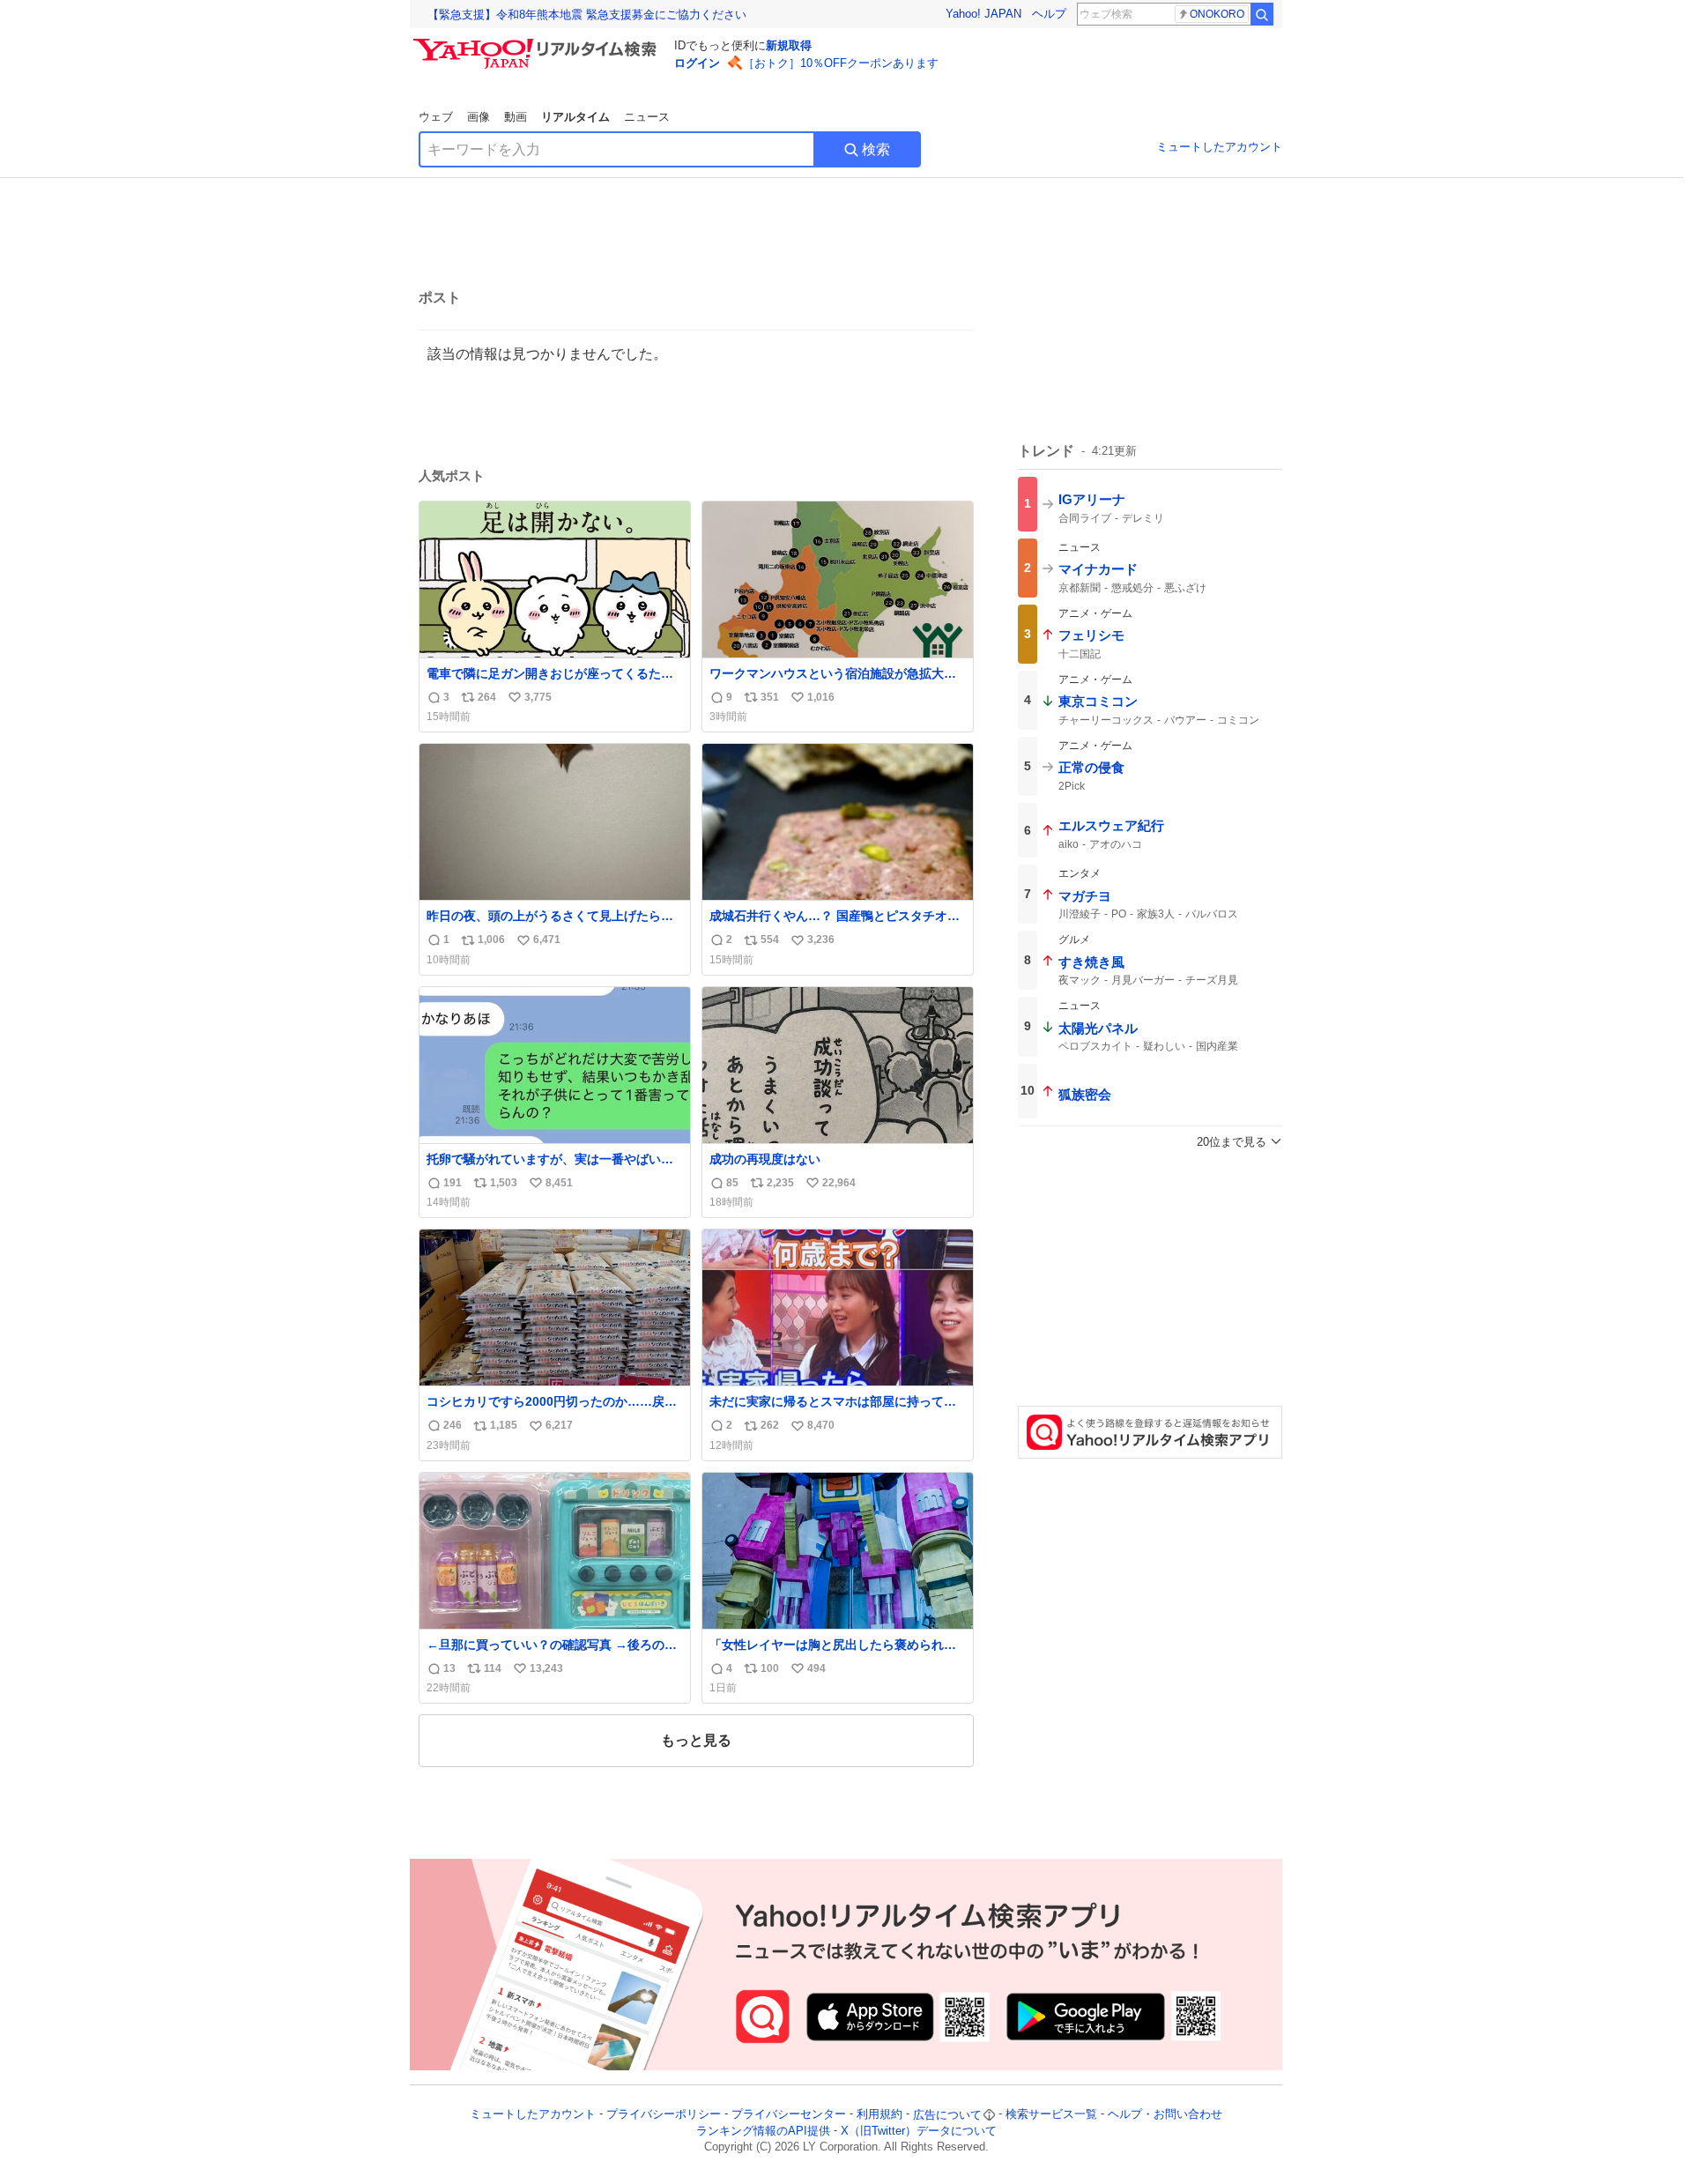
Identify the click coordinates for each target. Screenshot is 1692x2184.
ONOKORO (1217, 14)
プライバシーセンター (789, 2115)
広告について (947, 2115)
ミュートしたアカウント (1219, 147)
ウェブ (436, 117)
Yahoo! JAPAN (983, 14)
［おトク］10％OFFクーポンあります (841, 63)
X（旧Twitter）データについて (919, 2131)
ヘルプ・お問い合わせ (1165, 2115)
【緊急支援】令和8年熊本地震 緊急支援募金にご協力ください (587, 15)
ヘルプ (1049, 14)
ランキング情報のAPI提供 (763, 2131)
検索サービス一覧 (1051, 2115)
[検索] (1262, 14)
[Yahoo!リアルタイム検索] (538, 43)
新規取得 (789, 45)
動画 (516, 117)
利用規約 (879, 2115)
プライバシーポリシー (664, 2115)
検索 (876, 149)
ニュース (647, 117)
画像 (479, 117)
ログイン (697, 63)
